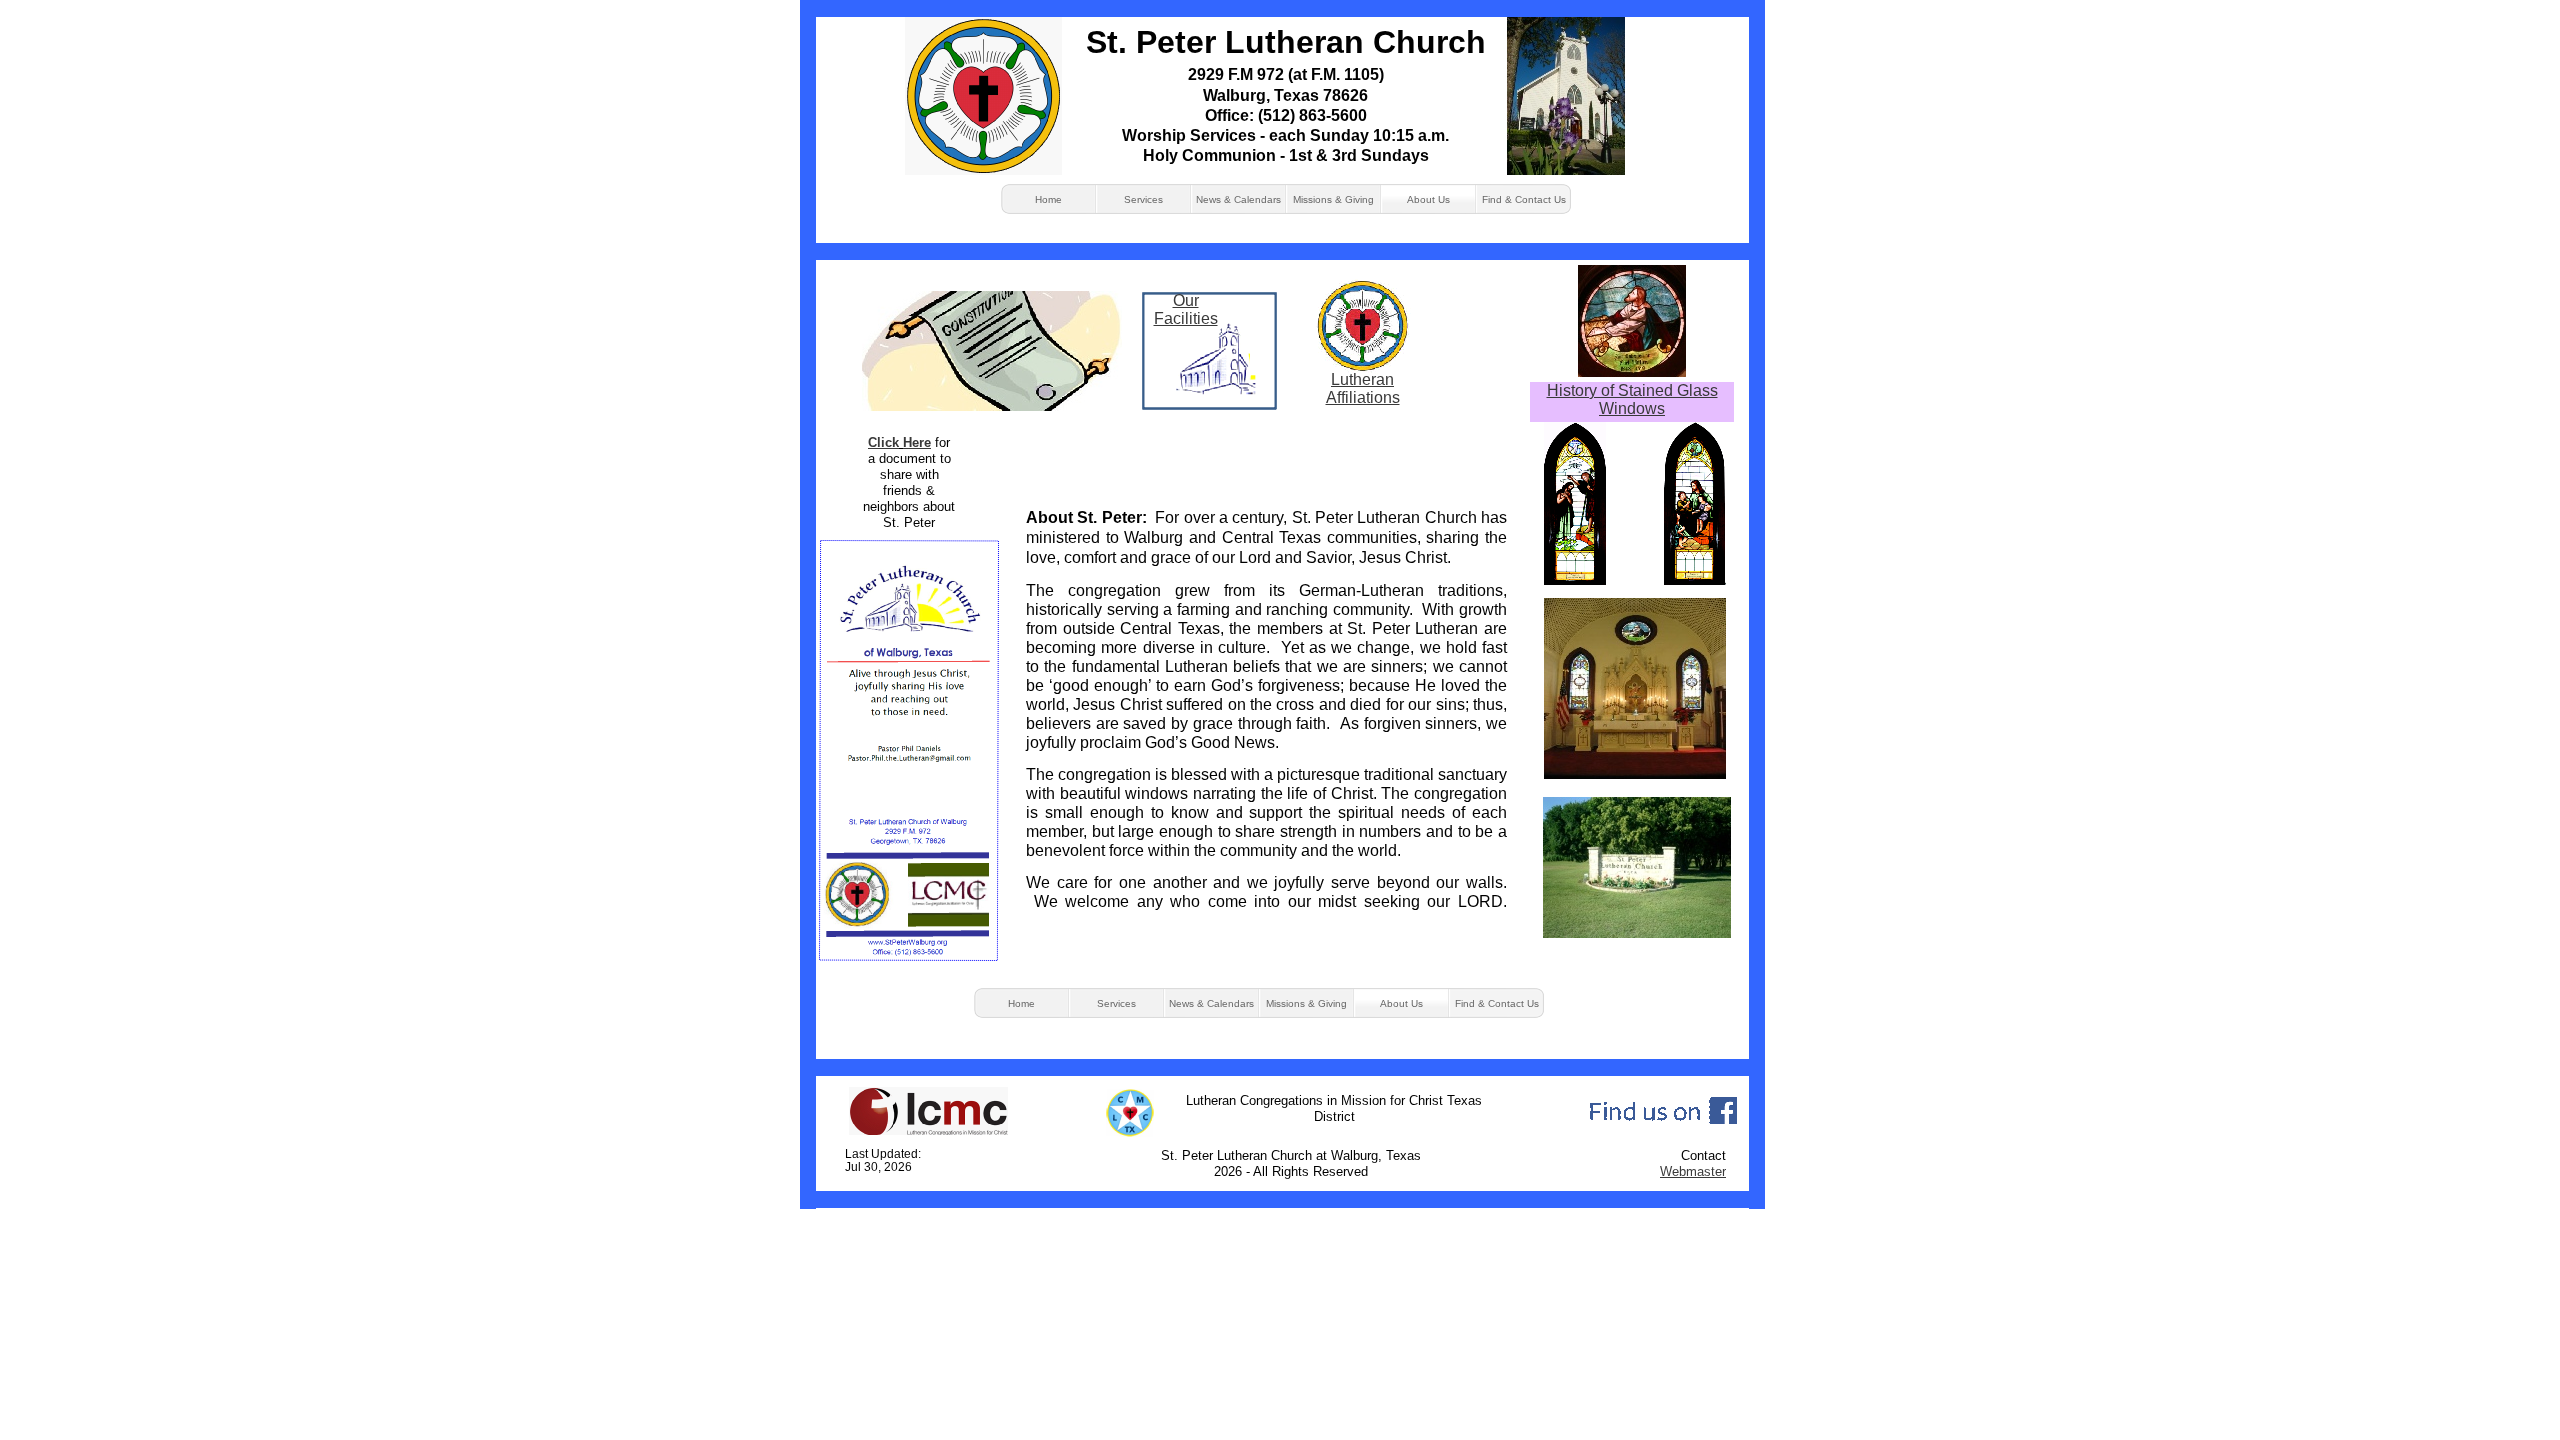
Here (917, 442)
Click (883, 442)
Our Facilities (1186, 309)
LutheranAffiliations (1363, 388)
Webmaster (1693, 1171)
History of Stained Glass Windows (1632, 399)
